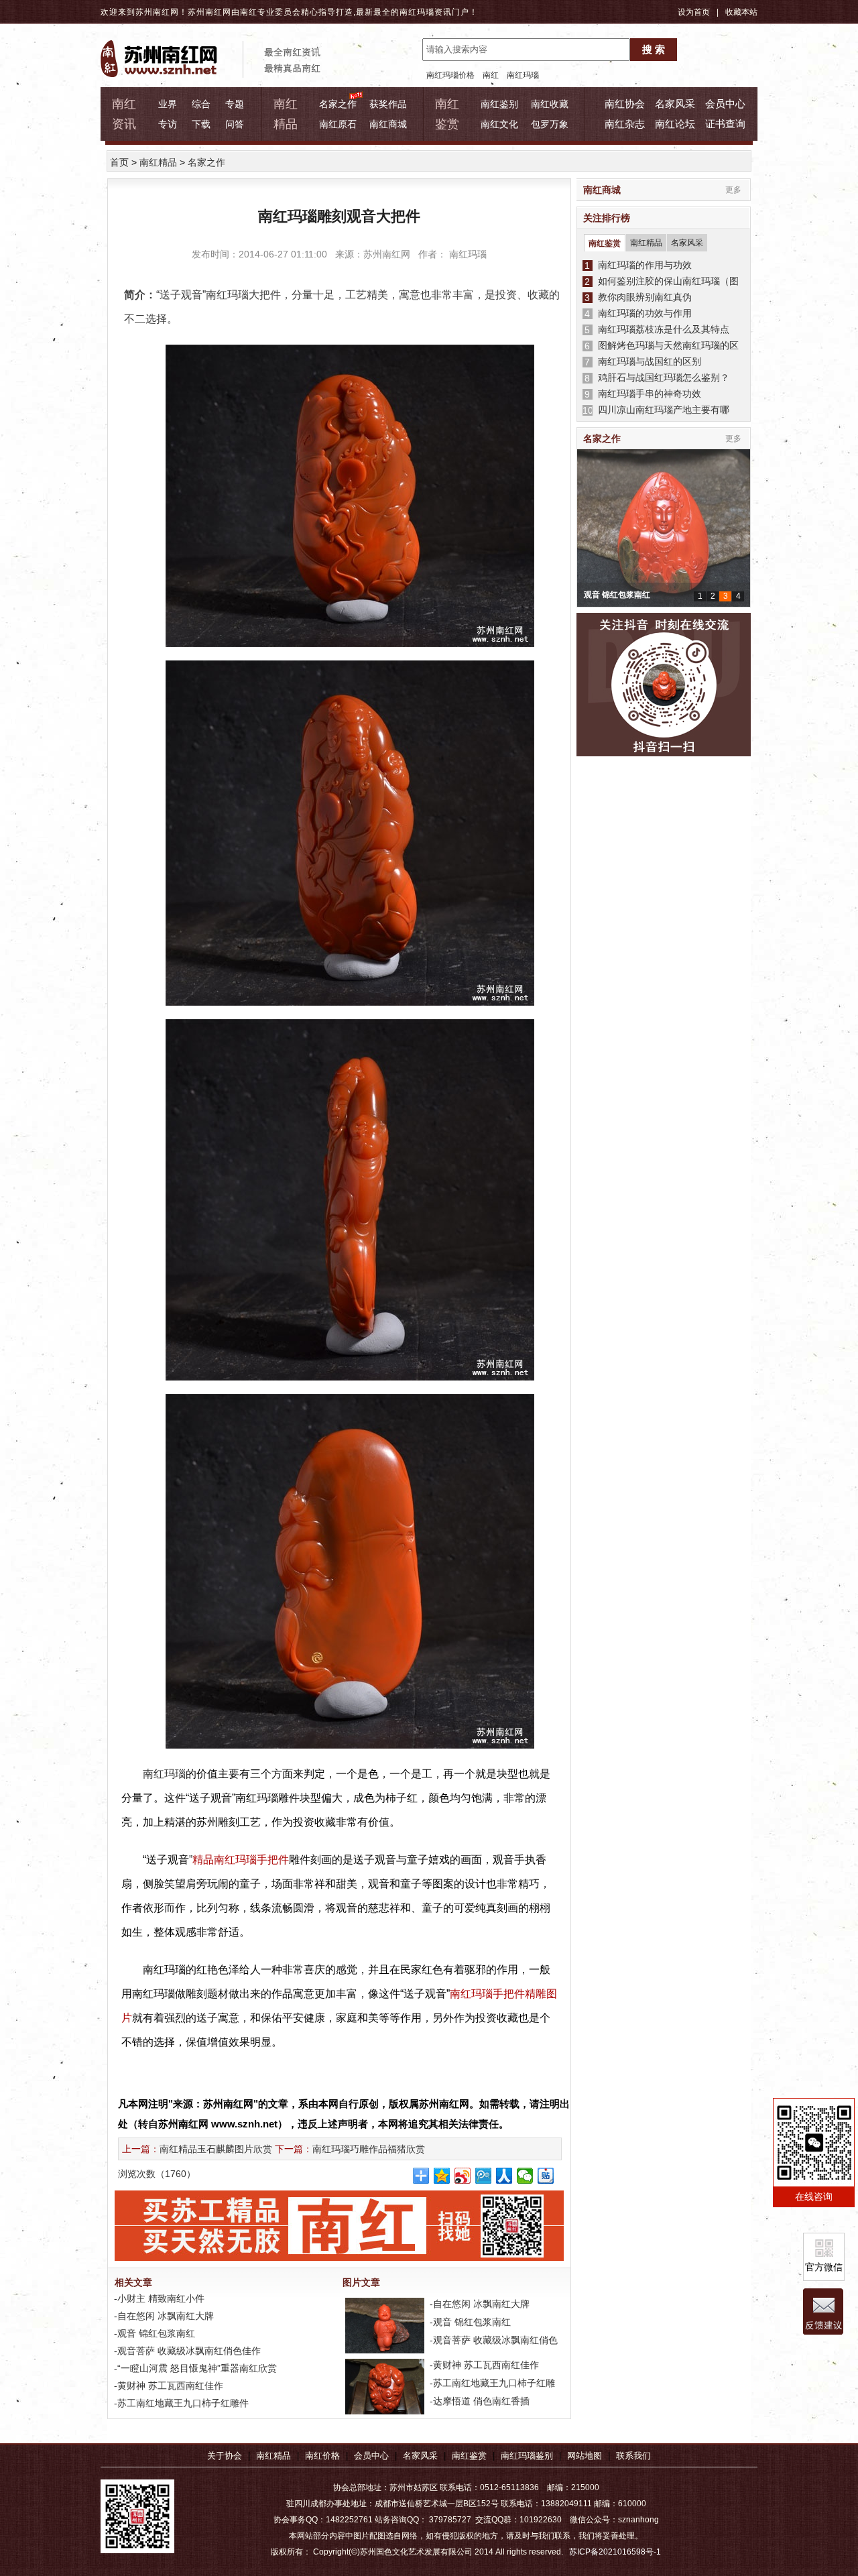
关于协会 (225, 2456)
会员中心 (725, 104)
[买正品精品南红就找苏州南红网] (346, 2258)
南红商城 (388, 124)
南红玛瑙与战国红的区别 (647, 361)
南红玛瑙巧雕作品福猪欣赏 (369, 2149)
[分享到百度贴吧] (546, 2176)
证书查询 (725, 124)
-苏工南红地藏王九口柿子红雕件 (180, 2403)
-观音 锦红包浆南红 (153, 2333)
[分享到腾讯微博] (484, 2176)
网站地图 (585, 2456)
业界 (168, 104)
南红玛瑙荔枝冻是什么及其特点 (661, 329)
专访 (168, 124)
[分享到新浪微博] (463, 2176)
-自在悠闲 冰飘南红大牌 (163, 2316)
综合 (201, 104)
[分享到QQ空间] (442, 2176)
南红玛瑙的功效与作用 (642, 313)
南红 (491, 75)
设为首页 (694, 12)
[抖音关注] (664, 685)
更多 (733, 190)
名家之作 (338, 104)
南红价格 (322, 2456)
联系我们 (633, 2456)
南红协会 (625, 104)
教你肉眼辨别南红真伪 (642, 297)
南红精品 (158, 162)
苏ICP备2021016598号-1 (615, 2552)
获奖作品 (388, 104)
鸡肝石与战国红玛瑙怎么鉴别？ (661, 377)
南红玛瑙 (417, 12)
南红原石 (338, 124)
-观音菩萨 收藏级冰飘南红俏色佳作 (186, 2351)
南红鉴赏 (605, 243)
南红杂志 (625, 124)
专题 (235, 104)
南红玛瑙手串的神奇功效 (647, 394)
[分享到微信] (525, 2176)
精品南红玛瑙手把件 (241, 1860)
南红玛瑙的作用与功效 (642, 265)
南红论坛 (675, 124)
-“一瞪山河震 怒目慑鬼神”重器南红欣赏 (194, 2368)
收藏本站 (741, 12)
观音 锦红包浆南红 (617, 595)
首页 (119, 162)
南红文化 (499, 124)
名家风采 (675, 104)
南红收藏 (550, 104)
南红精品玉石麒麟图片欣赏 (216, 2149)
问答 (235, 124)
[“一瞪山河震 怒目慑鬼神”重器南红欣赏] (383, 2414)
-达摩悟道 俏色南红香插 (478, 2401)
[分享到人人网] (504, 2176)
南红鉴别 (499, 104)
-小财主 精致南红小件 (158, 2298)
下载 (201, 124)
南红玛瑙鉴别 (527, 2456)
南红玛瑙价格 (450, 75)
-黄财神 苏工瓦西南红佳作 (167, 2386)
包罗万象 (550, 124)
